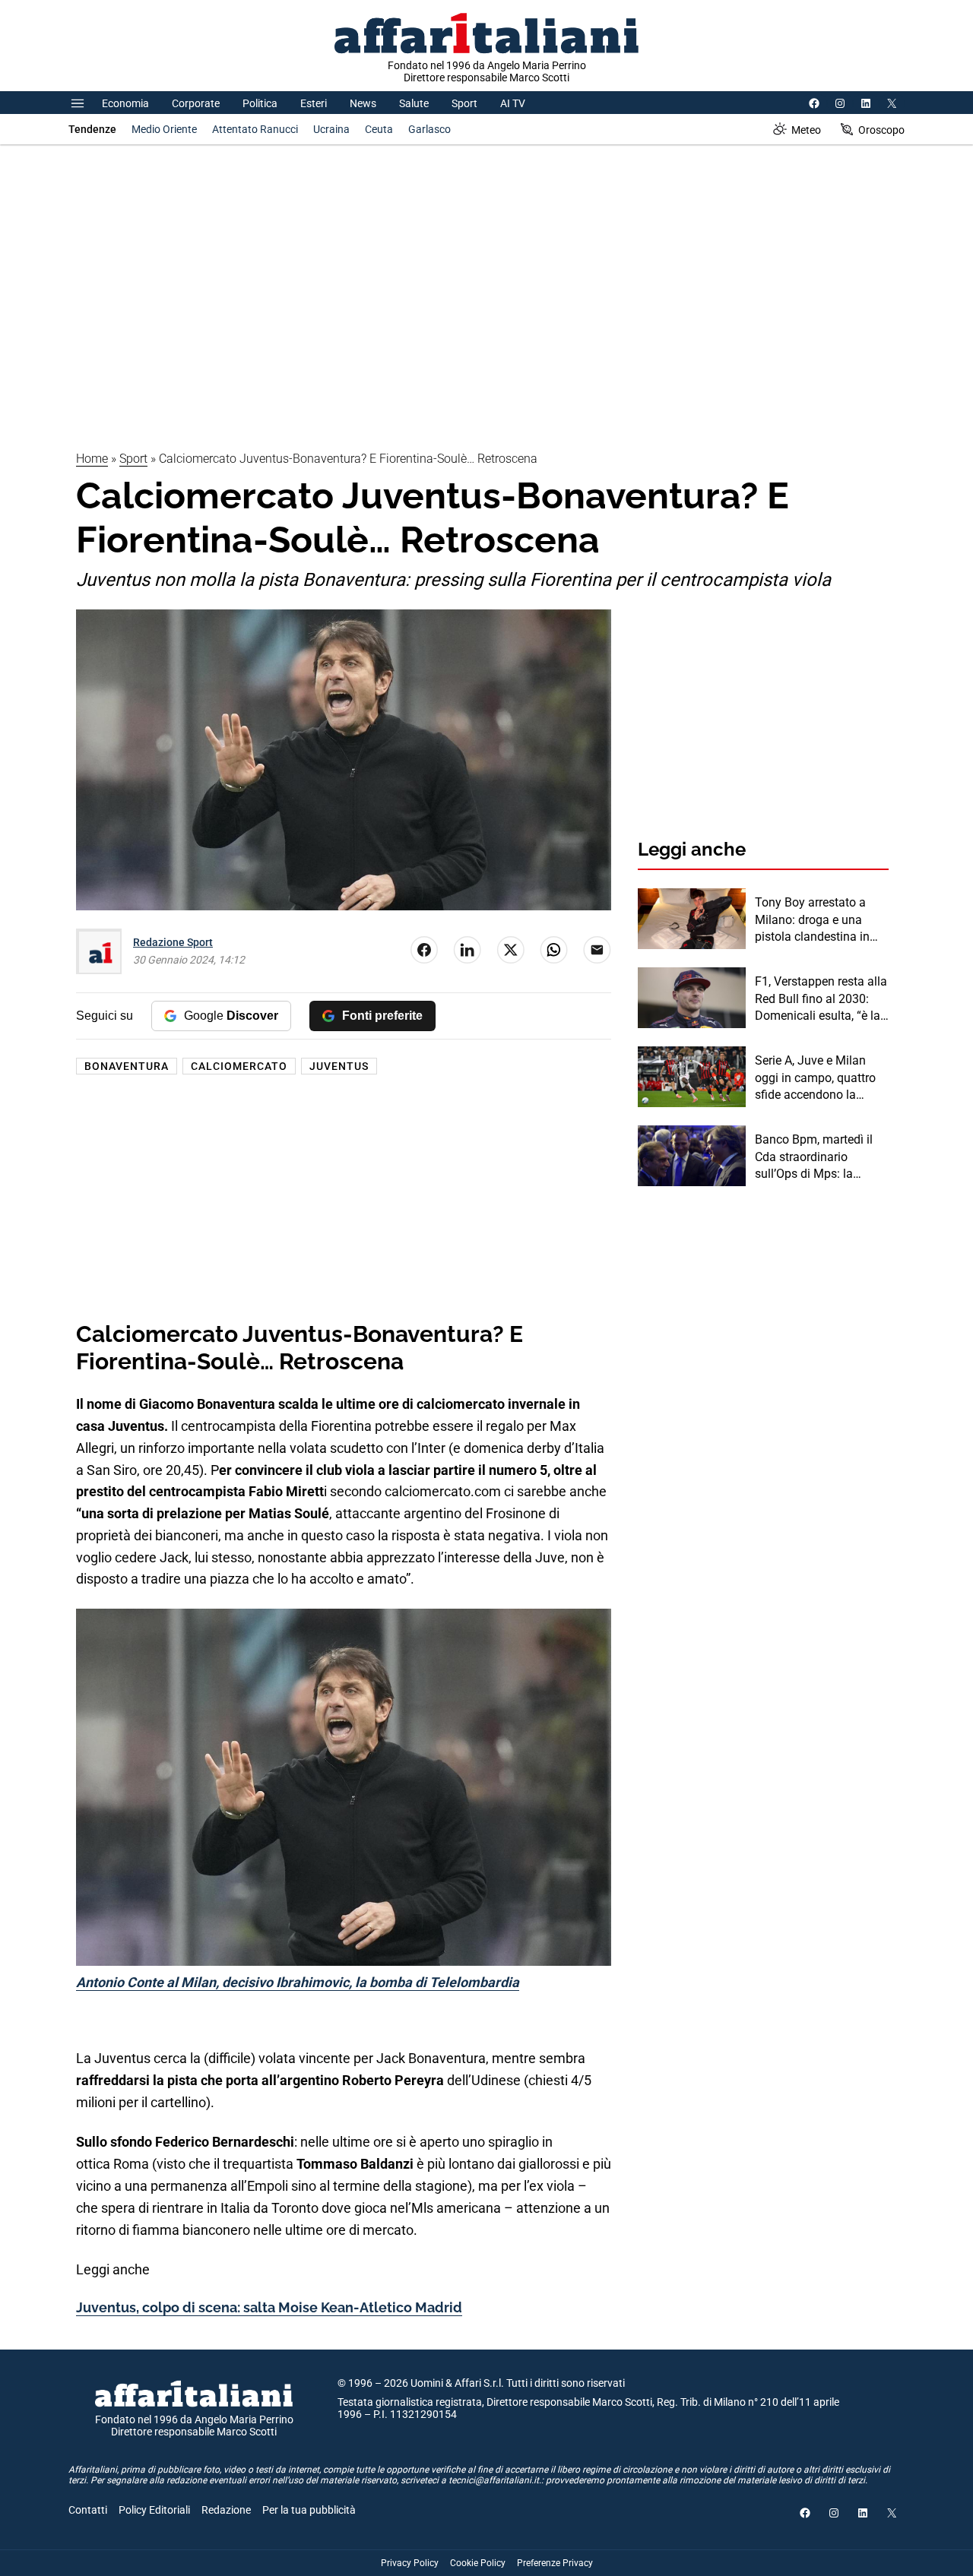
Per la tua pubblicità (309, 2510)
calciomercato (239, 1066)
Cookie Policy (478, 2563)
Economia (125, 103)
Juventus (339, 1066)
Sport (464, 103)
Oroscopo (881, 130)
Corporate (196, 103)
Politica (260, 103)
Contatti (88, 2510)
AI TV (513, 103)
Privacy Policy (410, 2563)
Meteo (806, 130)
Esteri (314, 103)
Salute (414, 103)
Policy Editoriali (154, 2510)
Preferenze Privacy (555, 2563)
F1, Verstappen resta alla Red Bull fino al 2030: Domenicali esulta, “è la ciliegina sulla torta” (821, 999)
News (363, 103)
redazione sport (173, 942)
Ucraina (331, 129)
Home (92, 459)
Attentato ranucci (255, 129)
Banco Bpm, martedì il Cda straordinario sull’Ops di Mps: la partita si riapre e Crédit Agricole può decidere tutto (817, 1157)
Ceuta (379, 129)
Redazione (226, 2510)
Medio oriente (164, 129)
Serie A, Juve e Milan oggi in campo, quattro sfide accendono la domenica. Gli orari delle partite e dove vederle (819, 1078)
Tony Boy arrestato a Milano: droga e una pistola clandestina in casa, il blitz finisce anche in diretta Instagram (812, 920)
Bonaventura (127, 1066)
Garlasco (429, 129)
